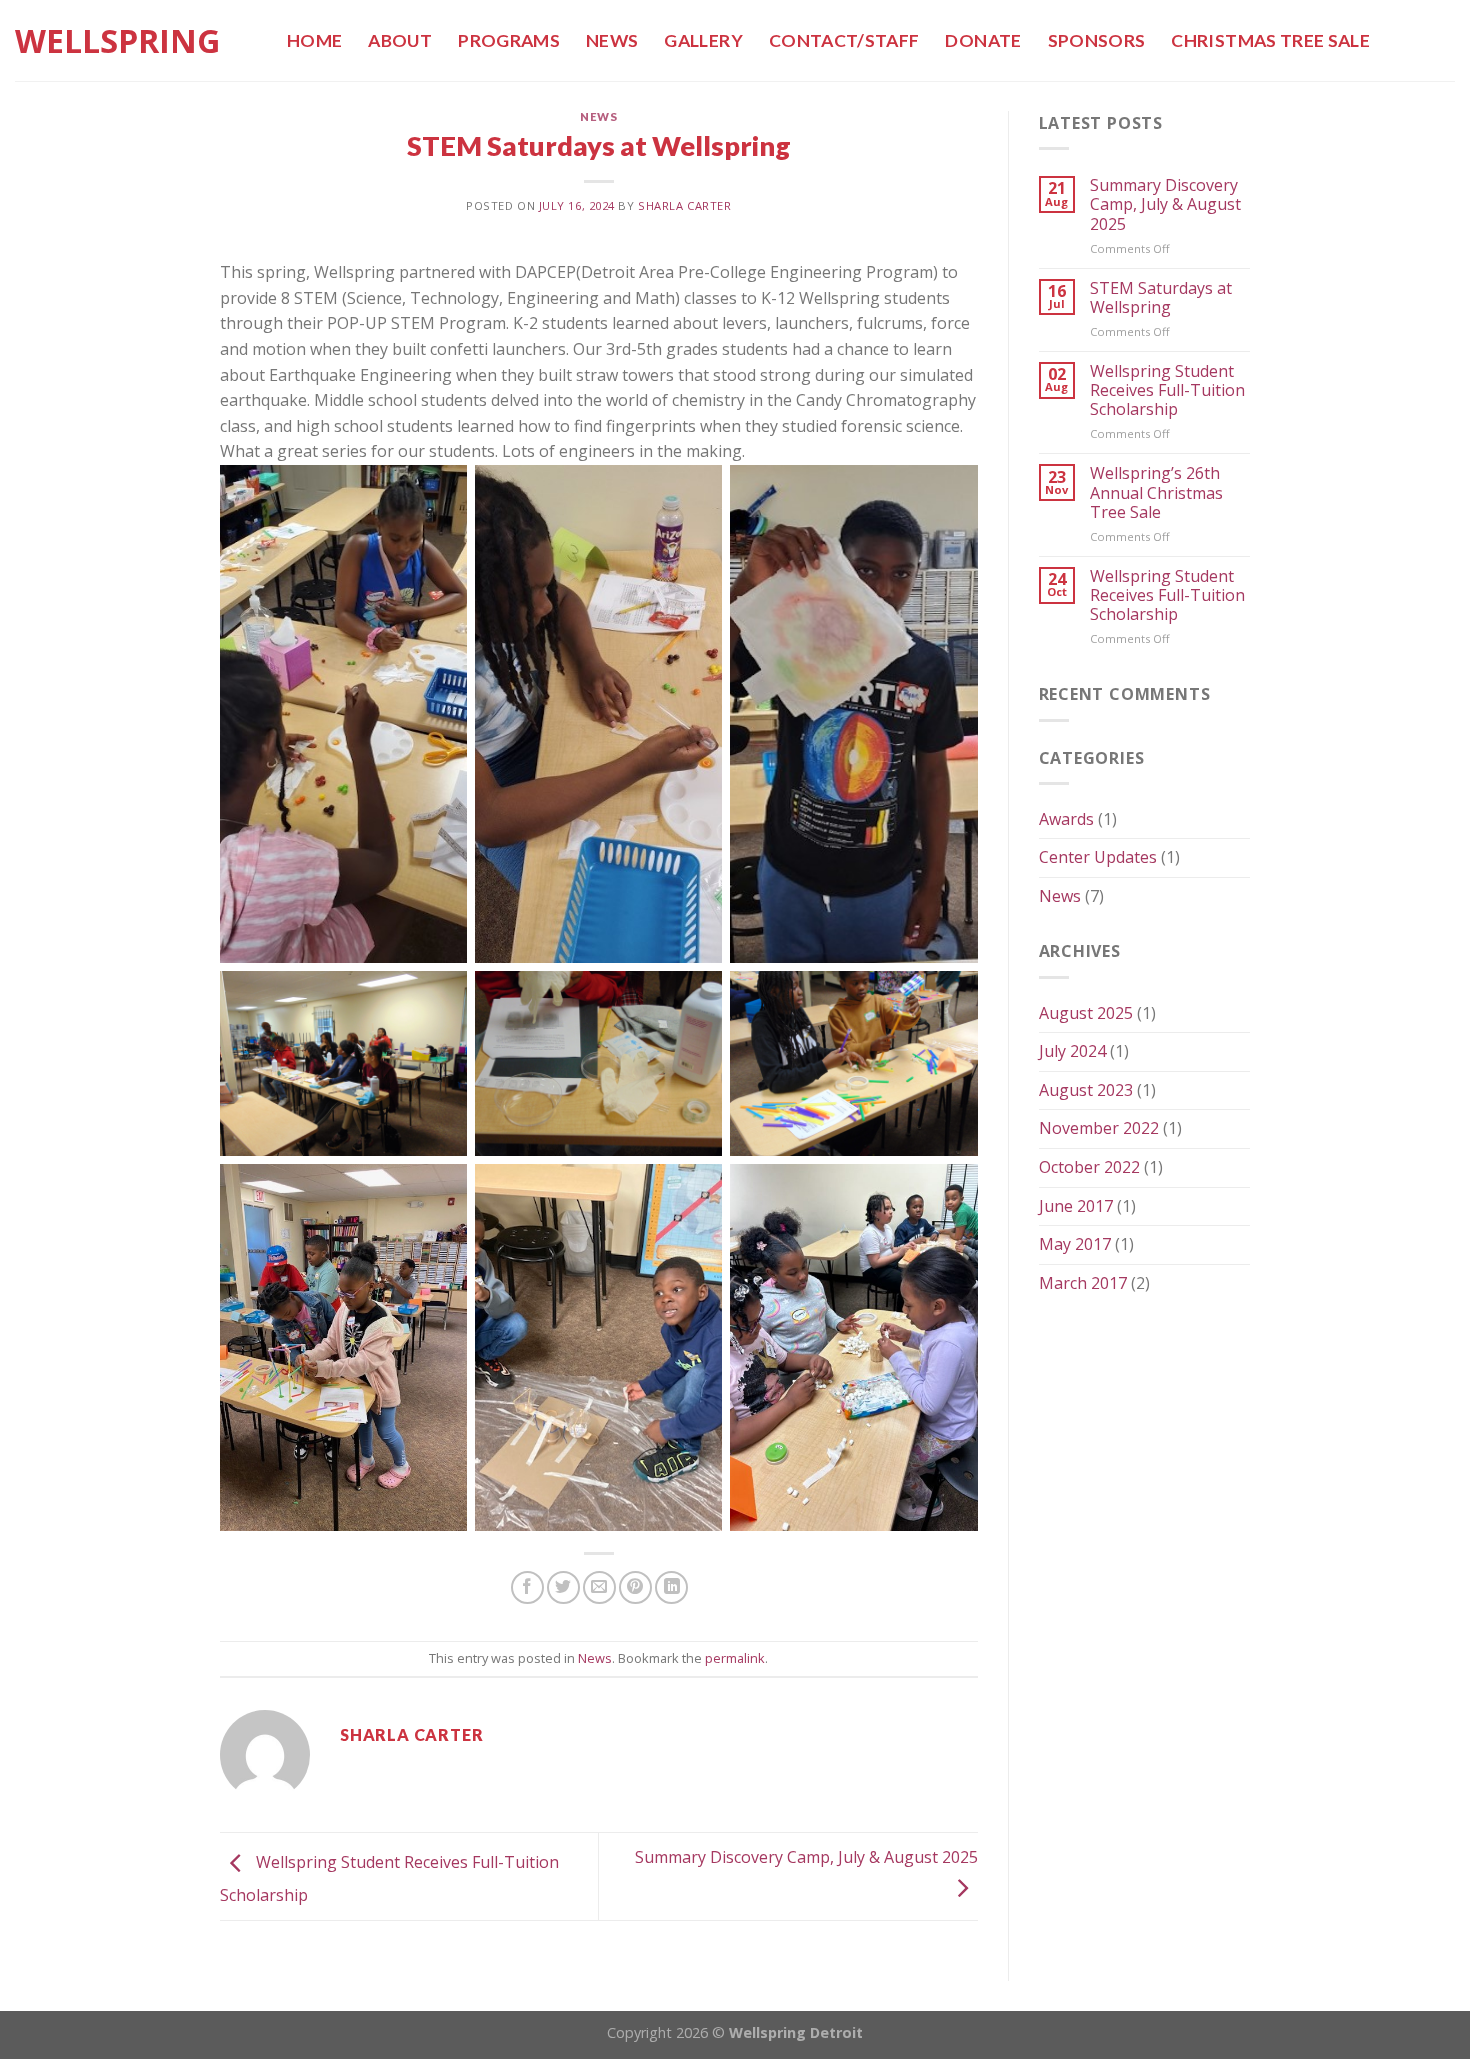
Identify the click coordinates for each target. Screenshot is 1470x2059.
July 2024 (1072, 1051)
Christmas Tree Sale (1270, 40)
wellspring (117, 41)
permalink (735, 1658)
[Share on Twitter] (563, 1587)
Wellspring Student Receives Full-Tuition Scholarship (1167, 391)
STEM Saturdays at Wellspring (1161, 298)
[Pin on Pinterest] (635, 1587)
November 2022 (1099, 1128)
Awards (1066, 819)
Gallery (703, 40)
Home (314, 40)
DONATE (983, 40)
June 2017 (1076, 1206)
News (612, 40)
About (400, 40)
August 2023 (1086, 1090)
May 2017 (1075, 1244)
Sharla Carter (684, 205)
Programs (509, 40)
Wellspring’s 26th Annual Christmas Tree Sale (1156, 493)
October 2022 (1089, 1167)
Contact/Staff (844, 40)
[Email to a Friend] (599, 1587)
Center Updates (1098, 857)
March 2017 (1083, 1283)
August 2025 (1086, 1013)
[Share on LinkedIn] (671, 1587)
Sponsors (1097, 40)
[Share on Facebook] (527, 1587)
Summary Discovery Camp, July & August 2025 (1165, 205)
